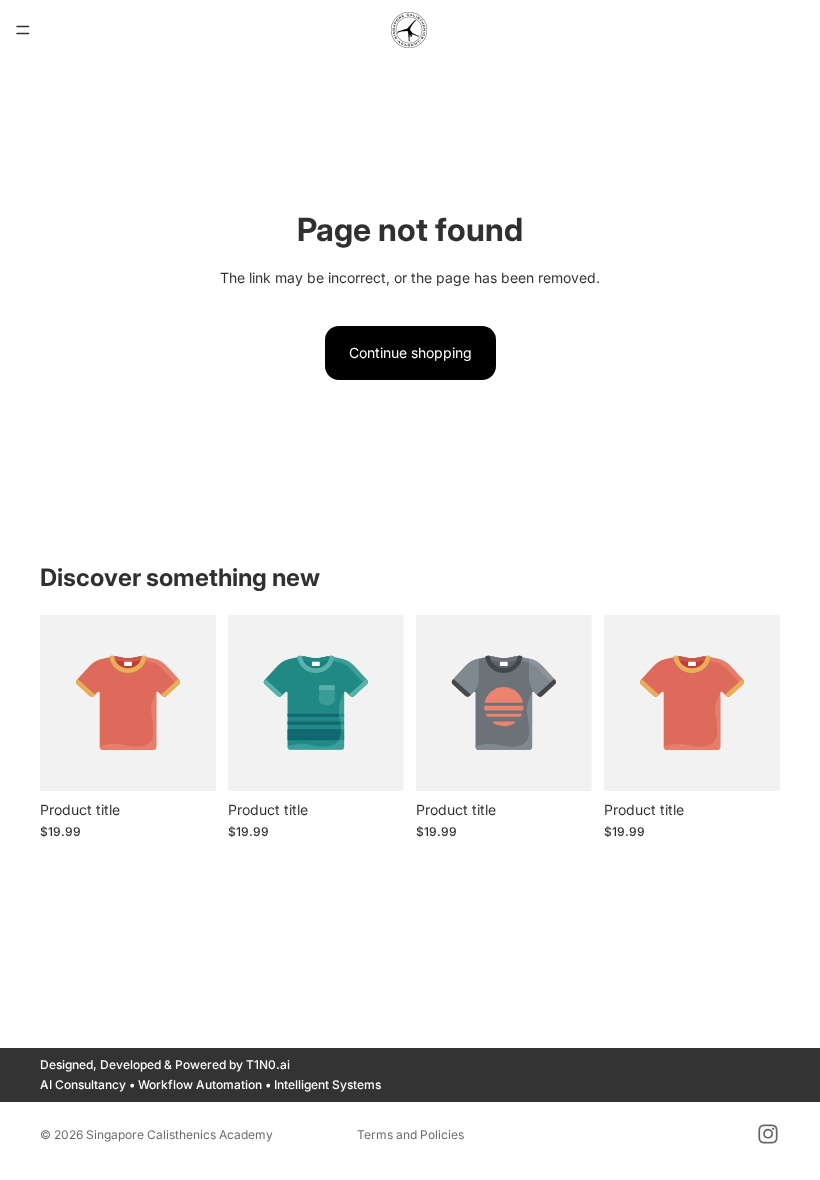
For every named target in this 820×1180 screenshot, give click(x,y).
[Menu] (23, 30)
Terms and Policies (410, 1134)
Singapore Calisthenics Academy (179, 1134)
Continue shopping (410, 352)
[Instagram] (768, 1134)
